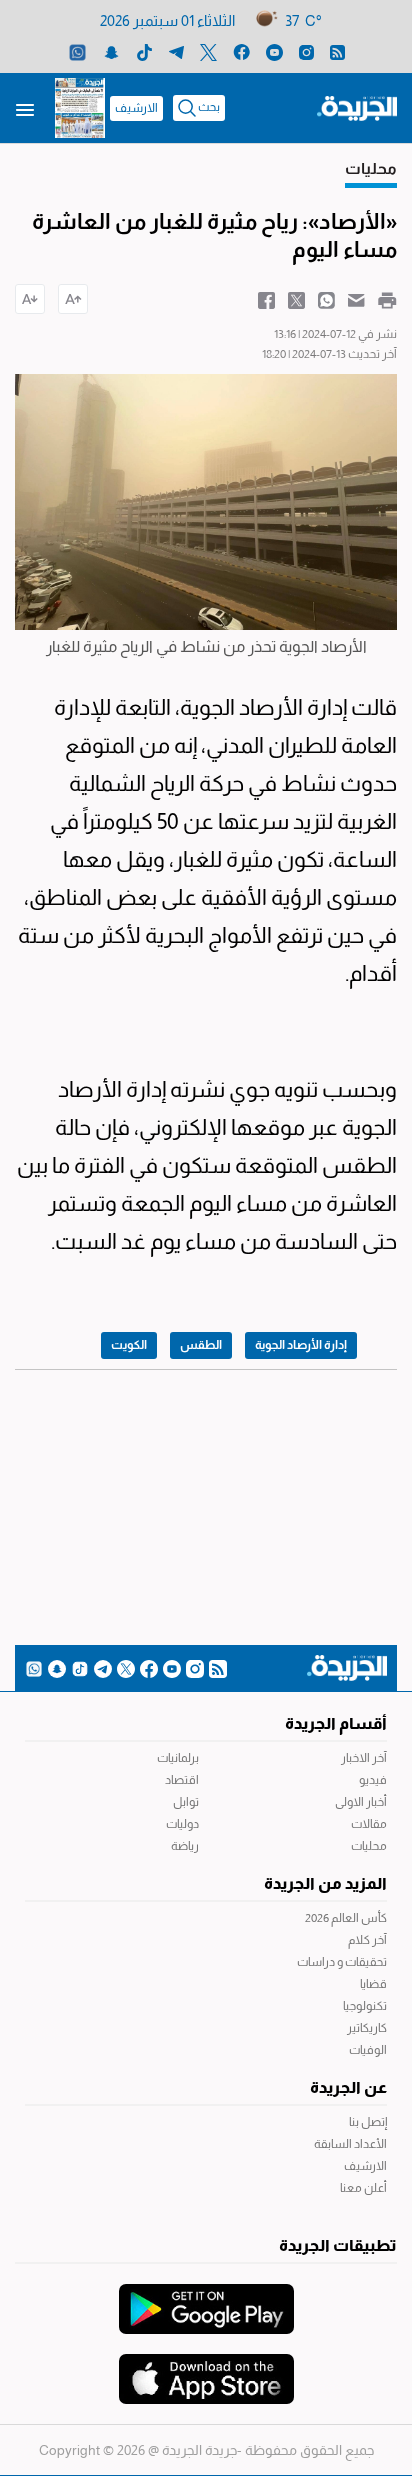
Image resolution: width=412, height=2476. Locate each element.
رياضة (185, 1846)
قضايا (373, 1984)
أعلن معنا (363, 2188)
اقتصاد (182, 1780)
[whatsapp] (77, 51)
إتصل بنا (368, 2122)
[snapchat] (111, 51)
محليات (369, 1846)
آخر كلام (367, 1940)
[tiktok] (144, 51)
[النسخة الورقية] (80, 108)
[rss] (337, 51)
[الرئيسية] (357, 107)
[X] (208, 51)
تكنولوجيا (365, 2006)
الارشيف (136, 108)
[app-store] (206, 2369)
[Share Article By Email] (356, 299)
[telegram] (176, 51)
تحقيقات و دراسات (342, 1962)
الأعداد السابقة (350, 2144)
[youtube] (274, 51)
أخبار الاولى (361, 1802)
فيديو (373, 1780)
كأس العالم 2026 (346, 1918)
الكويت (129, 1345)
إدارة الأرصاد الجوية (301, 1345)
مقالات (369, 1824)
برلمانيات (178, 1758)
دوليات (182, 1824)
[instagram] (306, 51)
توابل (186, 1802)
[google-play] (206, 2299)
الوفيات (368, 2050)
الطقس (201, 1345)
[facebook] (241, 51)
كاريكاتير (367, 2028)
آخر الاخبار (364, 1758)
